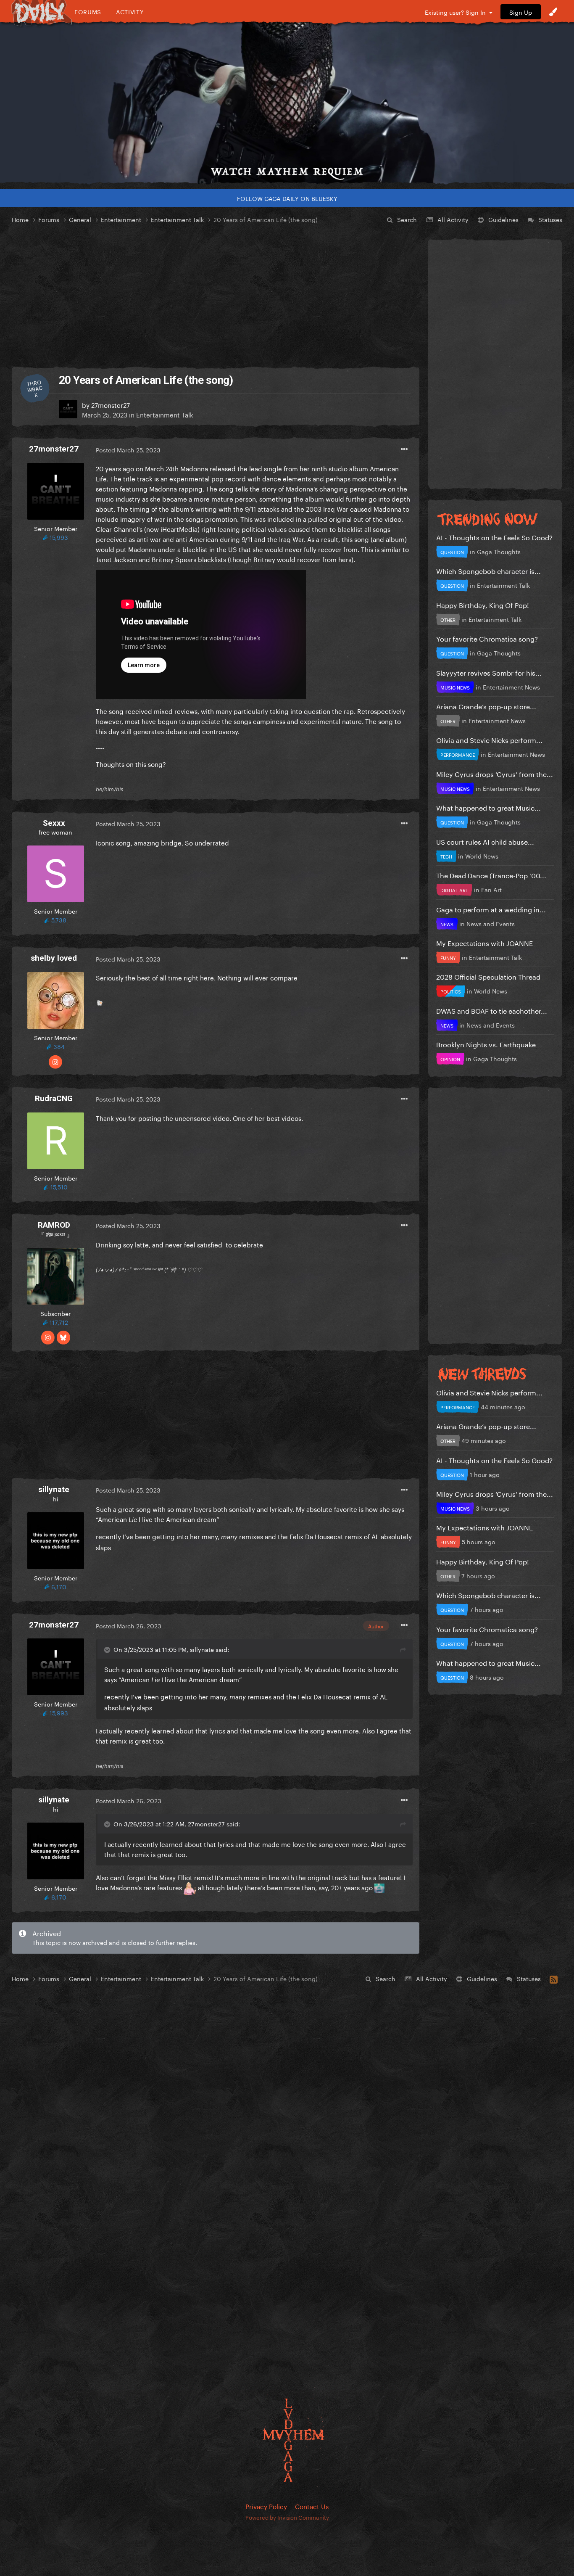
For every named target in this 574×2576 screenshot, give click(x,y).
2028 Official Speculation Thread (488, 976)
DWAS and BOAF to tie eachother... (492, 1010)
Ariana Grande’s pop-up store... (486, 706)
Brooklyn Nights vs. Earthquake (486, 1044)
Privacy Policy (266, 2506)
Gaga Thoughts (499, 551)
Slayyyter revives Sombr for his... (489, 672)
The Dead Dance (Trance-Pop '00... (491, 875)
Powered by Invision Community (287, 2517)
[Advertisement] (216, 296)
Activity (130, 12)
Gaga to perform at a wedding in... (491, 909)
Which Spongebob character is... (488, 570)
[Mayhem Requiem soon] (287, 103)
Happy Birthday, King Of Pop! (483, 604)
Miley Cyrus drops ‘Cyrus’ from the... (495, 773)
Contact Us (312, 2506)
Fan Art (491, 889)
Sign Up (521, 12)
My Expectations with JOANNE (484, 942)
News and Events (491, 923)
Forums (88, 12)
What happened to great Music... (488, 807)
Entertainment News (511, 687)
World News (482, 856)
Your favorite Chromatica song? (487, 638)
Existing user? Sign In (457, 12)
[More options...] (404, 449)
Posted (128, 449)
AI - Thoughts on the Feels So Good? (494, 537)
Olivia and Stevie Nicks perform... (489, 739)
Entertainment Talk (165, 414)
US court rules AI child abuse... (485, 841)
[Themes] (553, 12)
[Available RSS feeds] (554, 1978)
